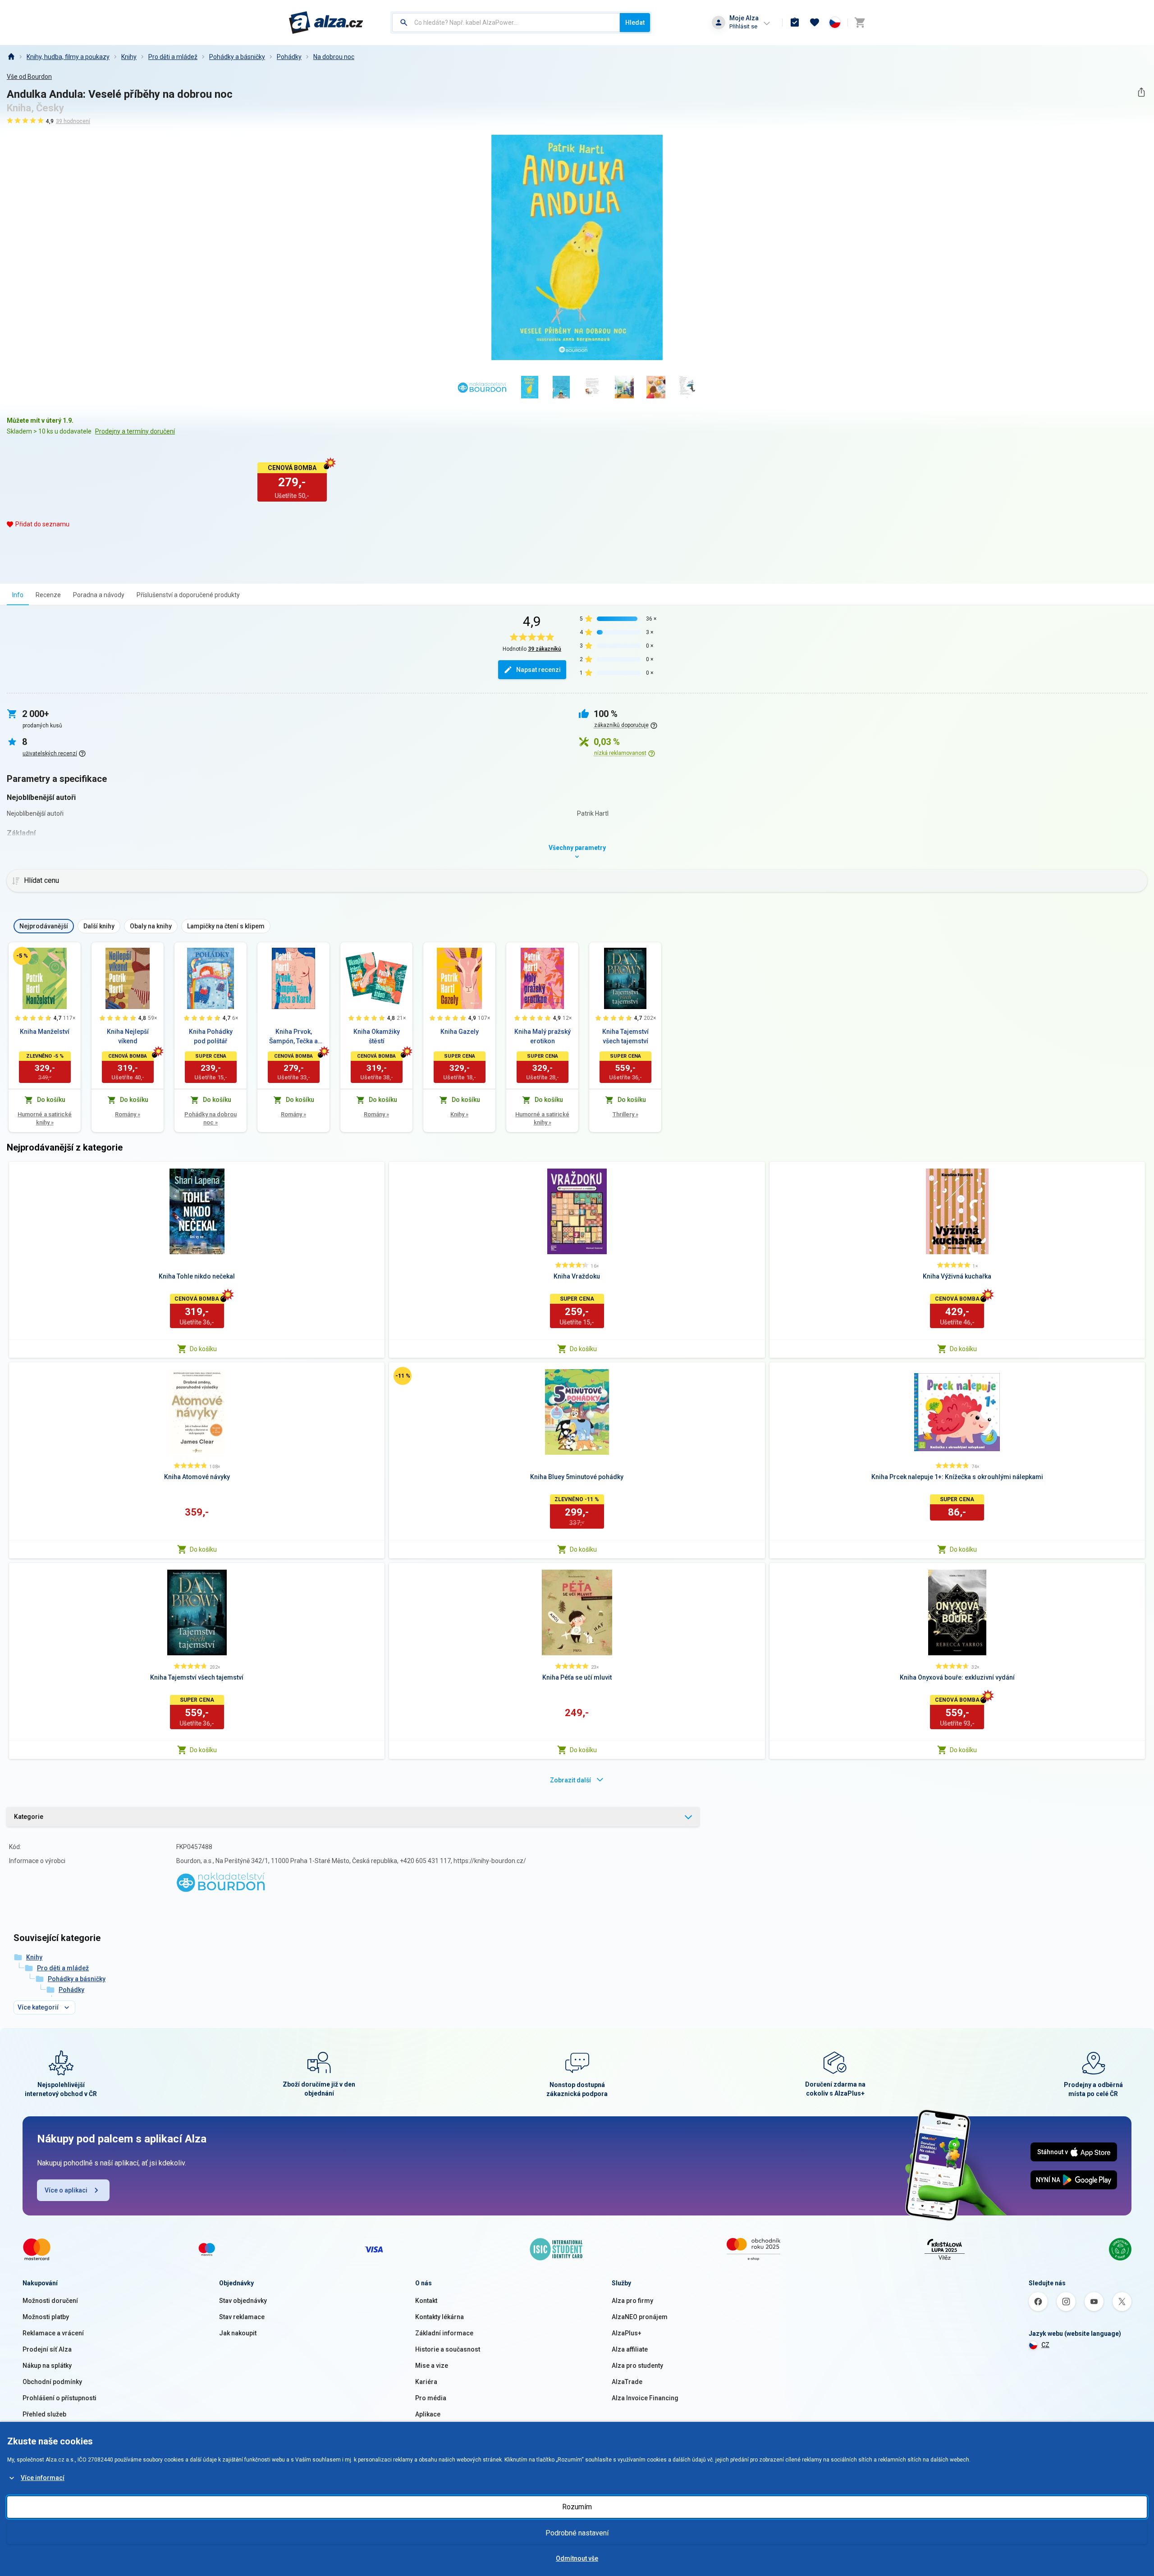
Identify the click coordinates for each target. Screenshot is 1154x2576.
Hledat (635, 23)
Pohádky (289, 57)
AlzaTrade (627, 2382)
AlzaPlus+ (627, 2333)
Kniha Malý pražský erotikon (543, 1036)
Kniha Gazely (460, 1032)
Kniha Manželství (45, 1032)
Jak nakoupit (238, 2333)
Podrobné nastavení (577, 2533)
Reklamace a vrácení (53, 2333)
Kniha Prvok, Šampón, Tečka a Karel (293, 1037)
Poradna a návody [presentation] (99, 595)
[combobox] (506, 23)
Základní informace (444, 2333)
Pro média (431, 2398)
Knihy (129, 57)
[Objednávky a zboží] (795, 23)
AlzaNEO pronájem (640, 2317)
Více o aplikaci (66, 2190)
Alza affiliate (630, 2349)
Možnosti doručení (50, 2301)
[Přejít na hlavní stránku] (326, 23)
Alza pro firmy (632, 2301)
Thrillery (625, 1114)
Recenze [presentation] (48, 595)
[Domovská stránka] (11, 57)
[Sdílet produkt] (1141, 92)
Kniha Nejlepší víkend (128, 1036)
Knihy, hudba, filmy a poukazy (68, 57)
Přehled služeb (44, 2414)
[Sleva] (22, 956)
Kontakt (426, 2301)
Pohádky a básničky (237, 57)
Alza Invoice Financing (645, 2398)
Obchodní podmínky (52, 2382)
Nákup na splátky (47, 2366)
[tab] (18, 595)
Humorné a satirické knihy (45, 1118)
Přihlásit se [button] (743, 26)
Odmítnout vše (577, 2558)
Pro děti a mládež (173, 57)
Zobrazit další (570, 1780)
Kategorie (29, 1817)
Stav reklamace (242, 2317)
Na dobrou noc (334, 57)
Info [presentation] (18, 595)
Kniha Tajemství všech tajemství (625, 1036)
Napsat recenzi (538, 670)
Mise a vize (432, 2366)
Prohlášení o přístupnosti (60, 2398)
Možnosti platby (46, 2317)
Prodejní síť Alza (47, 2349)
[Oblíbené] (815, 23)
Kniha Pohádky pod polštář (211, 1036)
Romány (128, 1114)
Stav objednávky (243, 2301)
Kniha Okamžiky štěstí (377, 1036)
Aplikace (428, 2414)
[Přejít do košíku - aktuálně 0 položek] (860, 23)
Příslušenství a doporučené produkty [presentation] (188, 595)
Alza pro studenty (637, 2366)
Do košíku (203, 1349)
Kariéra (426, 2382)
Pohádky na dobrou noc (211, 1118)
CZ (1045, 2345)
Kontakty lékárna (440, 2317)
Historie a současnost (448, 2349)
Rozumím (577, 2507)
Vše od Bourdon (29, 77)
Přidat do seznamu (42, 524)
